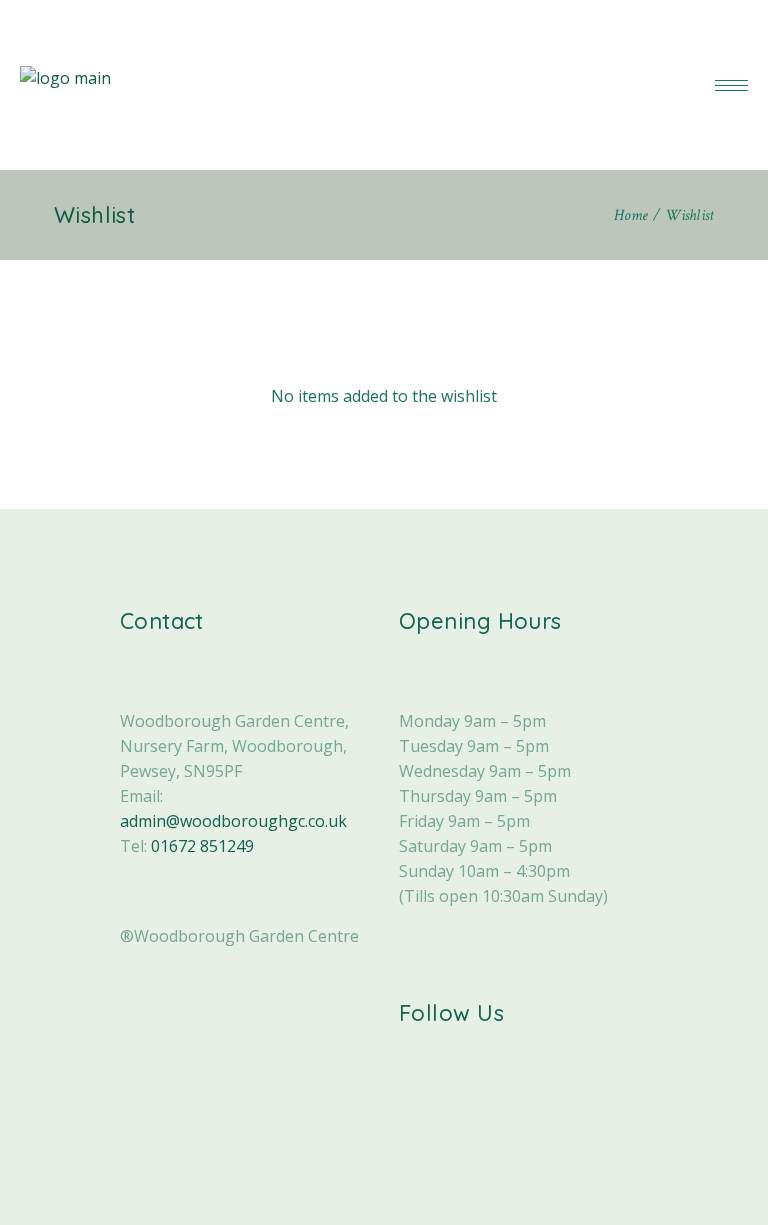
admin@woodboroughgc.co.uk (233, 821)
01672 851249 (202, 846)
